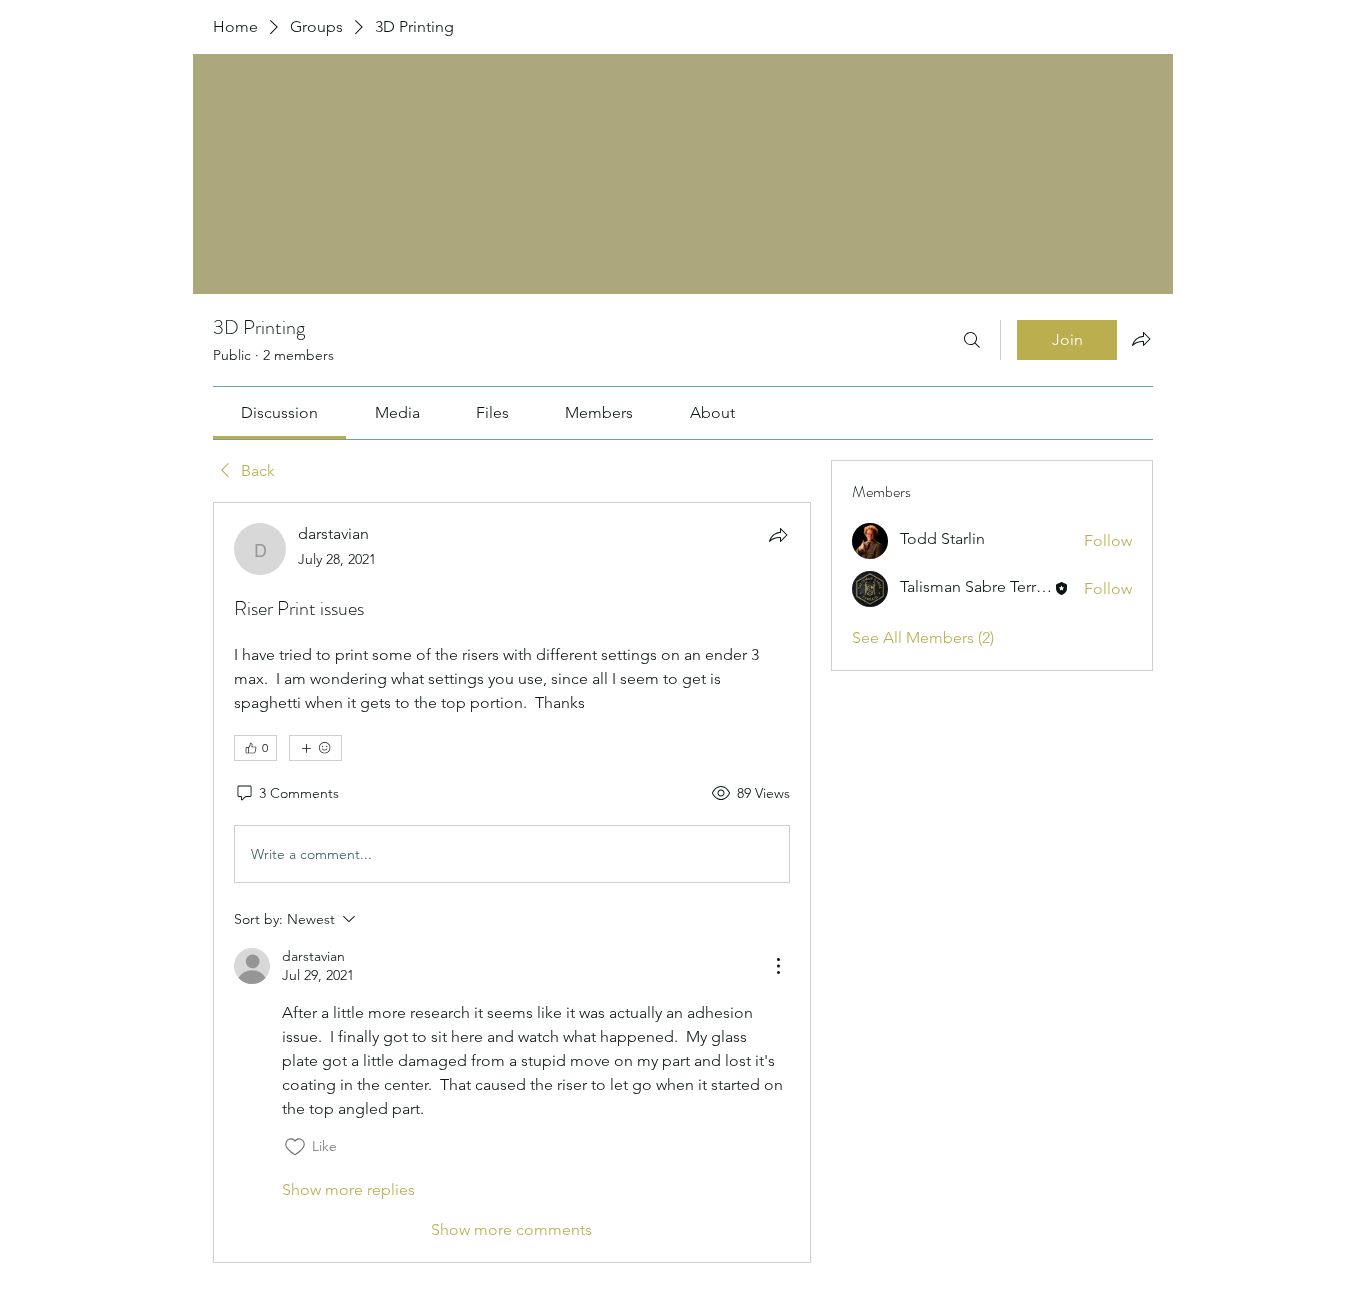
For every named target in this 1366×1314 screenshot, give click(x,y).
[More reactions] (315, 748)
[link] (279, 412)
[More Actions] (778, 966)
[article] (512, 882)
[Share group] (1141, 339)
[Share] (778, 535)
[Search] (972, 340)
